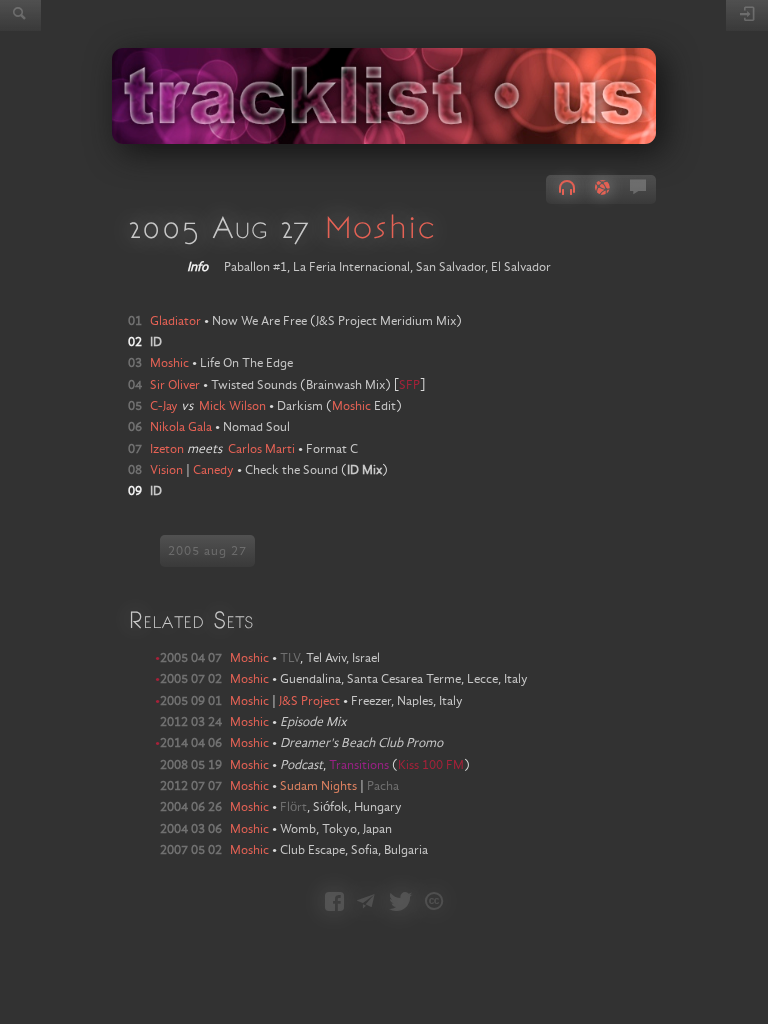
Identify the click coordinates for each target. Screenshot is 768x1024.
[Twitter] (400, 903)
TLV (290, 658)
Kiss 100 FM (431, 765)
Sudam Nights (318, 786)
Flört (293, 807)
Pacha (383, 786)
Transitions (360, 765)
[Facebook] (334, 903)
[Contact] (366, 903)
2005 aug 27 (207, 551)
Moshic (379, 226)
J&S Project (309, 701)
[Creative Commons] (434, 903)
